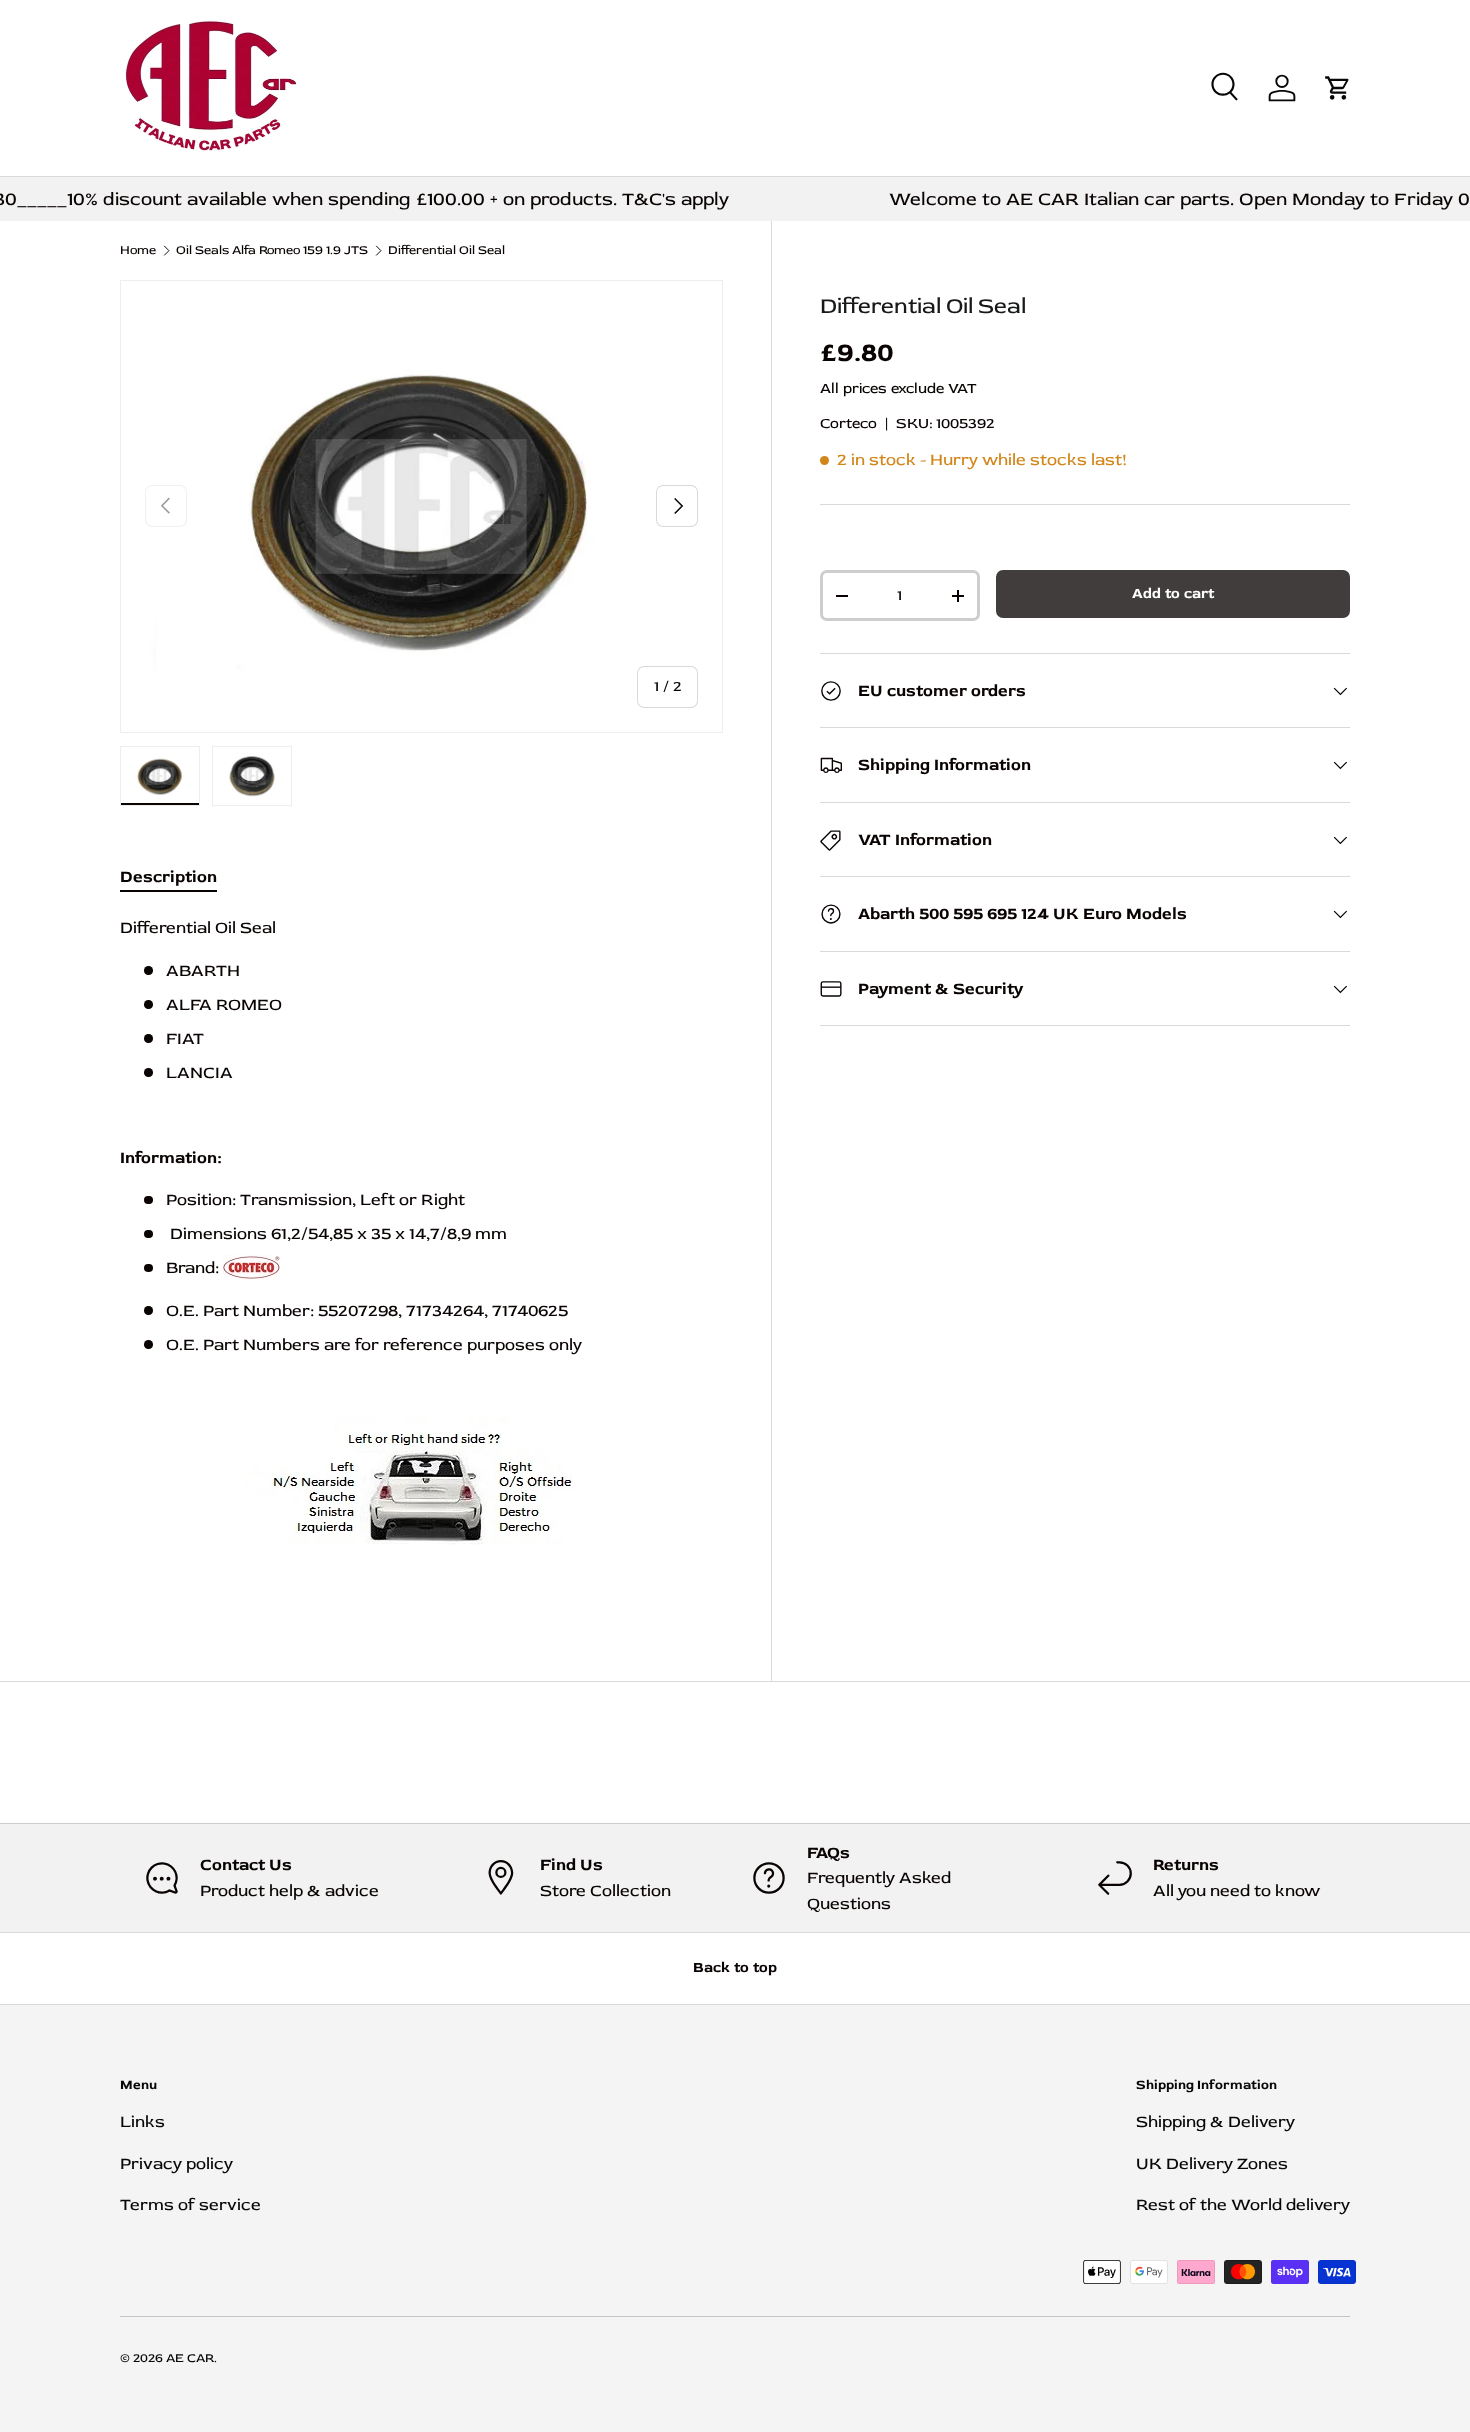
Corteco (848, 423)
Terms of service (190, 2204)
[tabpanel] (421, 1253)
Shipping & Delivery (1215, 2121)
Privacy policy (176, 2163)
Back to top (735, 1967)
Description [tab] (168, 876)
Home (138, 250)
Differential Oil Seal (446, 250)
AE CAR (190, 2358)
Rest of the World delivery (1243, 2204)
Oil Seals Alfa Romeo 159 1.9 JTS (272, 250)
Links (142, 2121)
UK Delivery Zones (1212, 2163)
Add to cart (1173, 593)
